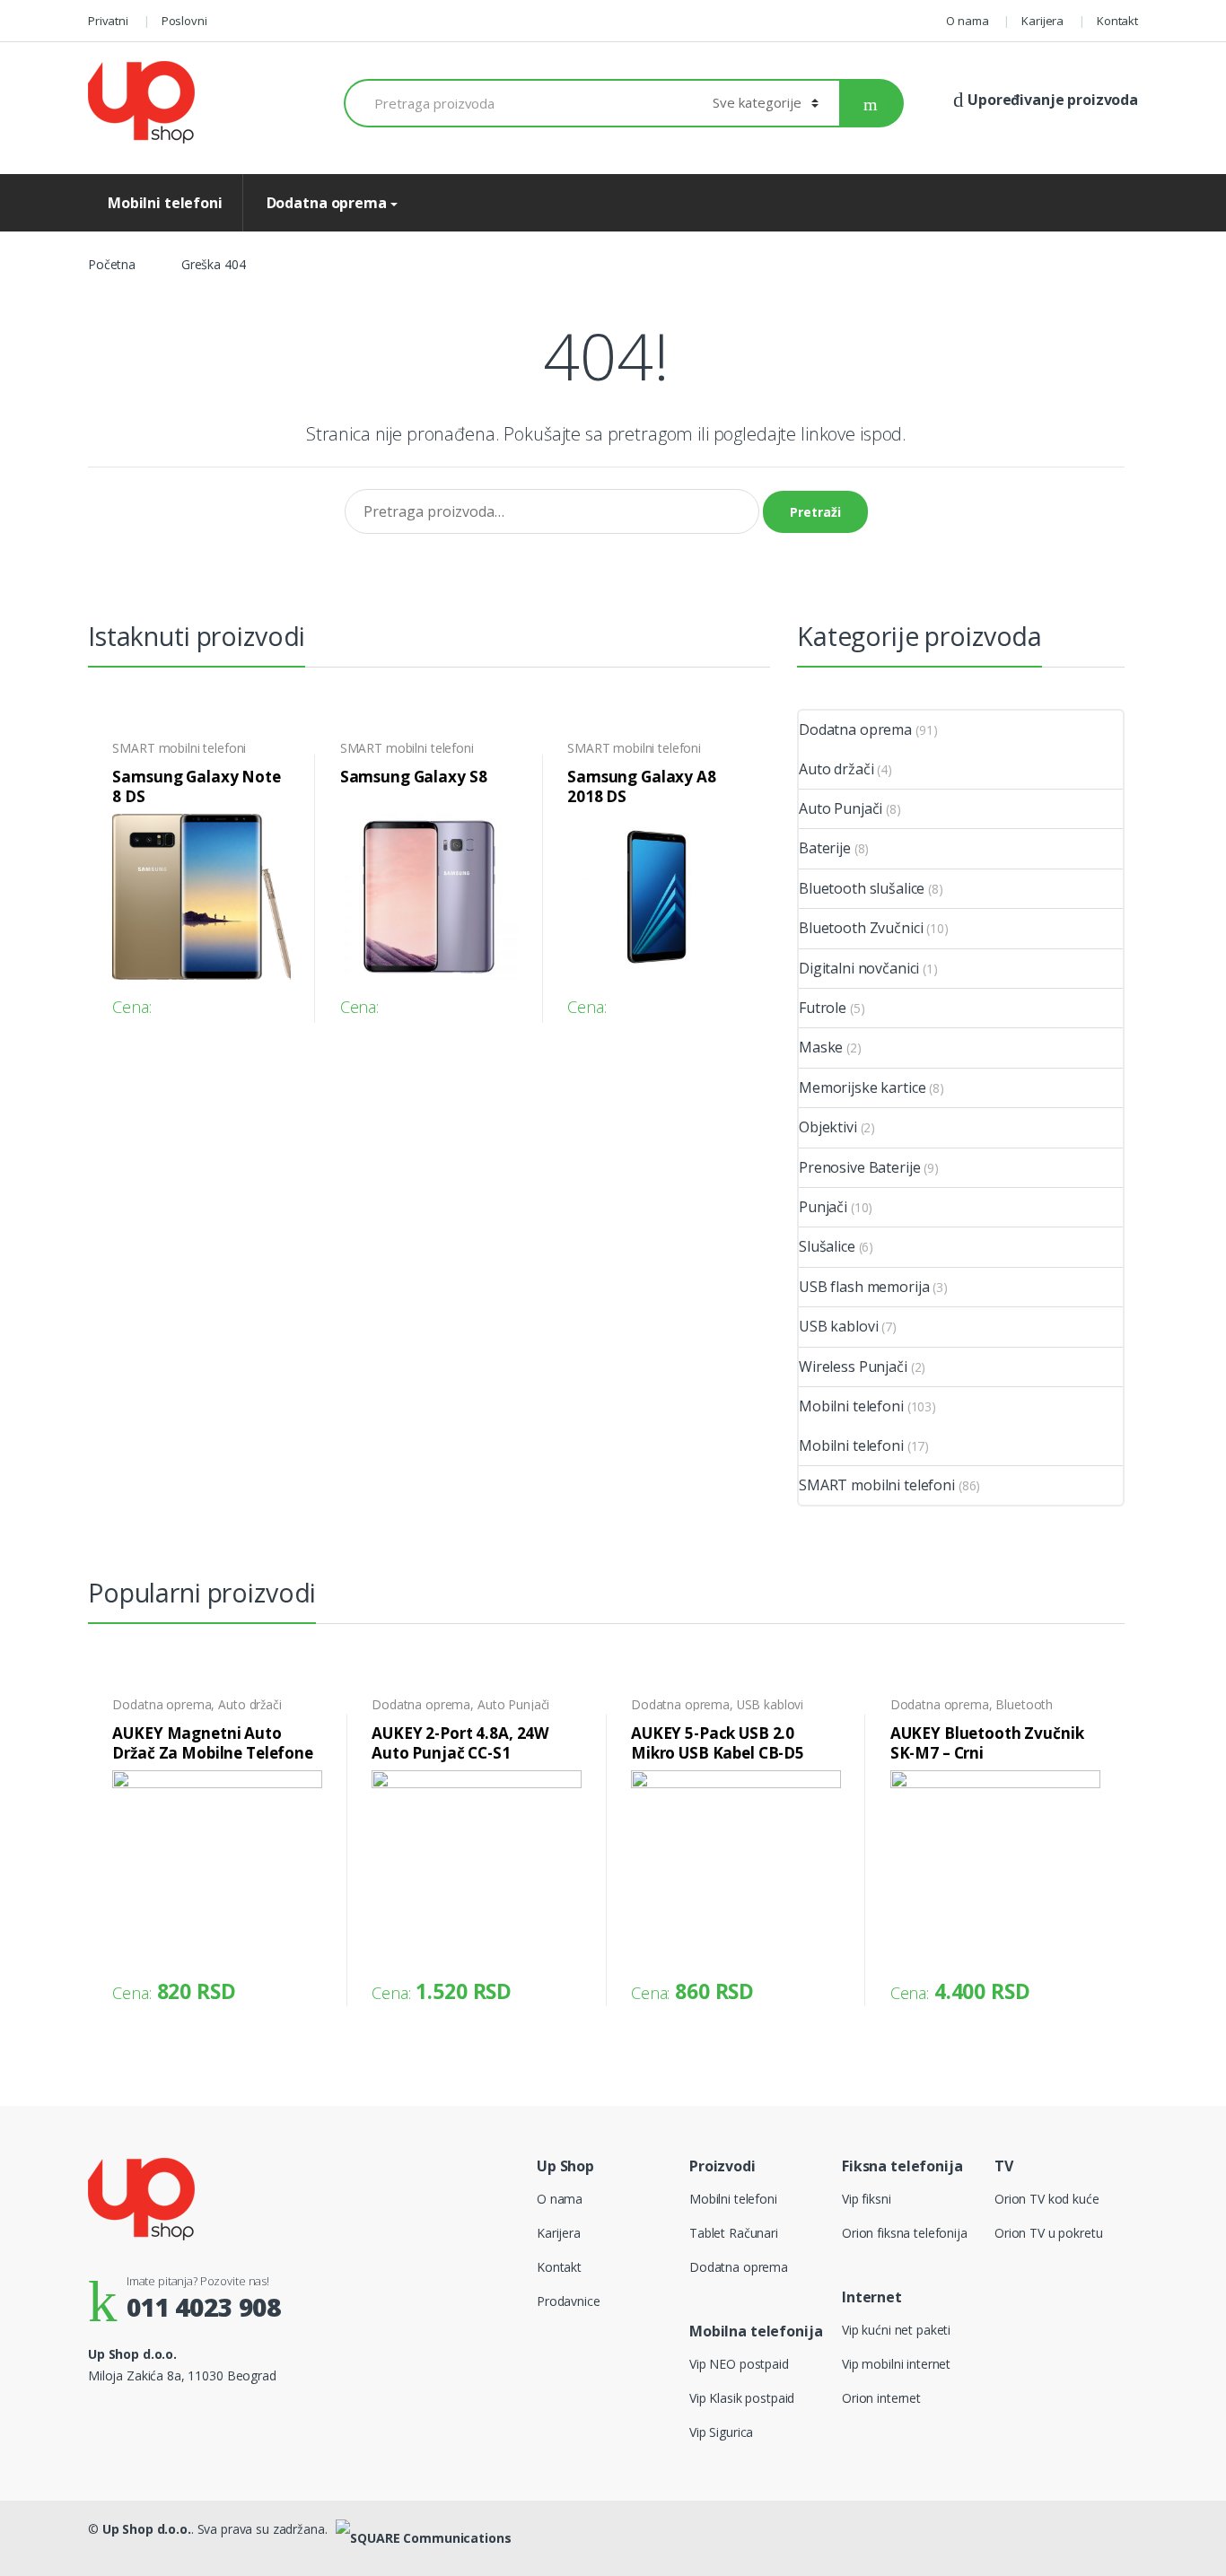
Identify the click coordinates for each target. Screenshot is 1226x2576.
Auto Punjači (841, 808)
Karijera (1042, 21)
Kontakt (1117, 21)
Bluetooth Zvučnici (861, 928)
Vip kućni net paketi (896, 2330)
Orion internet (881, 2398)
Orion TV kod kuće (1047, 2199)
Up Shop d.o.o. (147, 2529)
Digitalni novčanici (859, 968)
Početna (112, 264)
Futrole (823, 1008)
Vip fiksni (867, 2199)
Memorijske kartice (862, 1087)
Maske (821, 1047)
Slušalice (827, 1246)
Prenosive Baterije (859, 1167)
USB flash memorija (864, 1287)
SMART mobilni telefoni (179, 748)
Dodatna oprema (325, 203)
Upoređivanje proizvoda (1051, 100)
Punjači (823, 1207)
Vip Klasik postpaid (742, 2398)
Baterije (825, 848)
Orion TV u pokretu (1048, 2233)
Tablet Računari (734, 2233)
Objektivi (828, 1127)
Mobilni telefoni (165, 203)
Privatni (108, 21)
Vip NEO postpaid (739, 2364)
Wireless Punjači (853, 1367)
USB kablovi (838, 1326)
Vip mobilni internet (896, 2364)
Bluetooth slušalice (862, 888)
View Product (275, 1000)
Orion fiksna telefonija (905, 2233)
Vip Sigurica (721, 2432)
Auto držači (836, 769)
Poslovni (184, 21)
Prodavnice (569, 2301)
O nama (967, 21)
